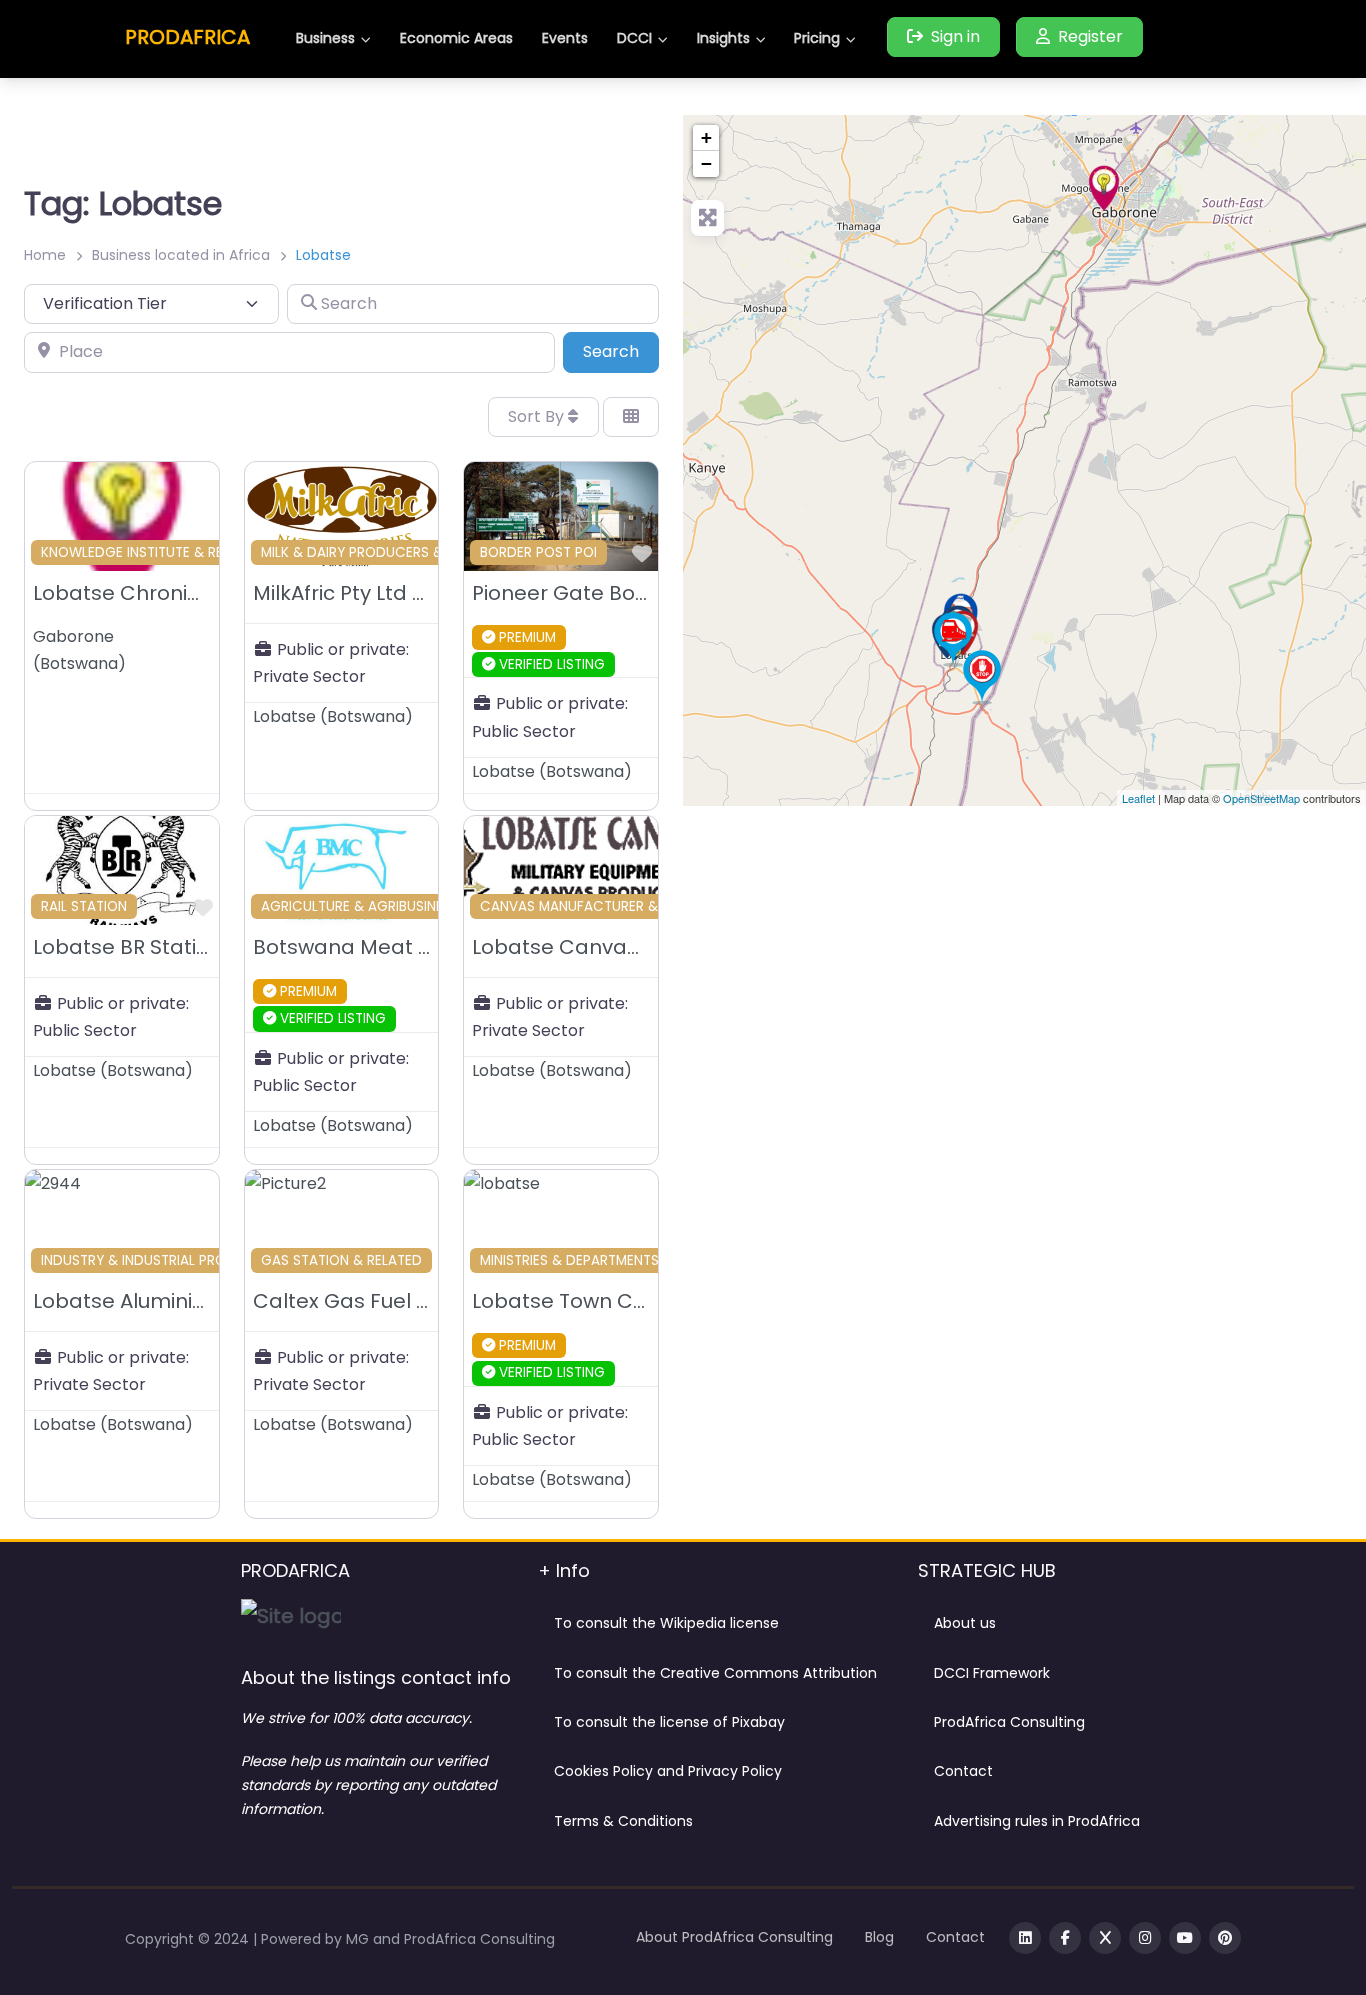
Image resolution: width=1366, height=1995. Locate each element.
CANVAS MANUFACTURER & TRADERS (600, 906)
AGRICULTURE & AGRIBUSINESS (360, 906)
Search (621, 351)
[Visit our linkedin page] (1025, 1938)
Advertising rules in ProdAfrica (1037, 1821)
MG (359, 1939)
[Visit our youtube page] (1185, 1938)
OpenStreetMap (1261, 798)
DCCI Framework (992, 1673)
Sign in (955, 36)
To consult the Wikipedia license (666, 1623)
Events (565, 38)
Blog (879, 1937)
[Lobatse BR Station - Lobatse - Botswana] (953, 639)
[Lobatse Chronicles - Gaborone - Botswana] (1104, 188)
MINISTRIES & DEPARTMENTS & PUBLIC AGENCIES (635, 1260)
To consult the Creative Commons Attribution (715, 1673)
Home (45, 255)
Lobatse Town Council (582, 1301)
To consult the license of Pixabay (669, 1722)
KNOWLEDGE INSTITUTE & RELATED (152, 552)
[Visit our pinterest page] (1225, 1938)
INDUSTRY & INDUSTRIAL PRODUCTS (156, 1260)
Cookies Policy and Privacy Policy (668, 1771)
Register (1090, 36)
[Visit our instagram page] (1145, 1938)
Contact (963, 1771)
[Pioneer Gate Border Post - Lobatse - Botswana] (982, 677)
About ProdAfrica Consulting (734, 1937)
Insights (723, 38)
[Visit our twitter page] (1105, 1938)
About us (965, 1623)
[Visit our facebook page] (1065, 1938)
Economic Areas (456, 38)
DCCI (634, 38)
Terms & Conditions (623, 1821)
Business (325, 38)
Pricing (817, 38)
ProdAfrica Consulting (1009, 1722)
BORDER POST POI (538, 552)
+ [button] (706, 137)
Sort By (538, 416)
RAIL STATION (84, 906)
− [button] (706, 163)
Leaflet (1138, 798)
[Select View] (631, 417)
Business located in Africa (181, 255)
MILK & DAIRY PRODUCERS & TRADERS (383, 552)
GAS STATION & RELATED (341, 1260)
